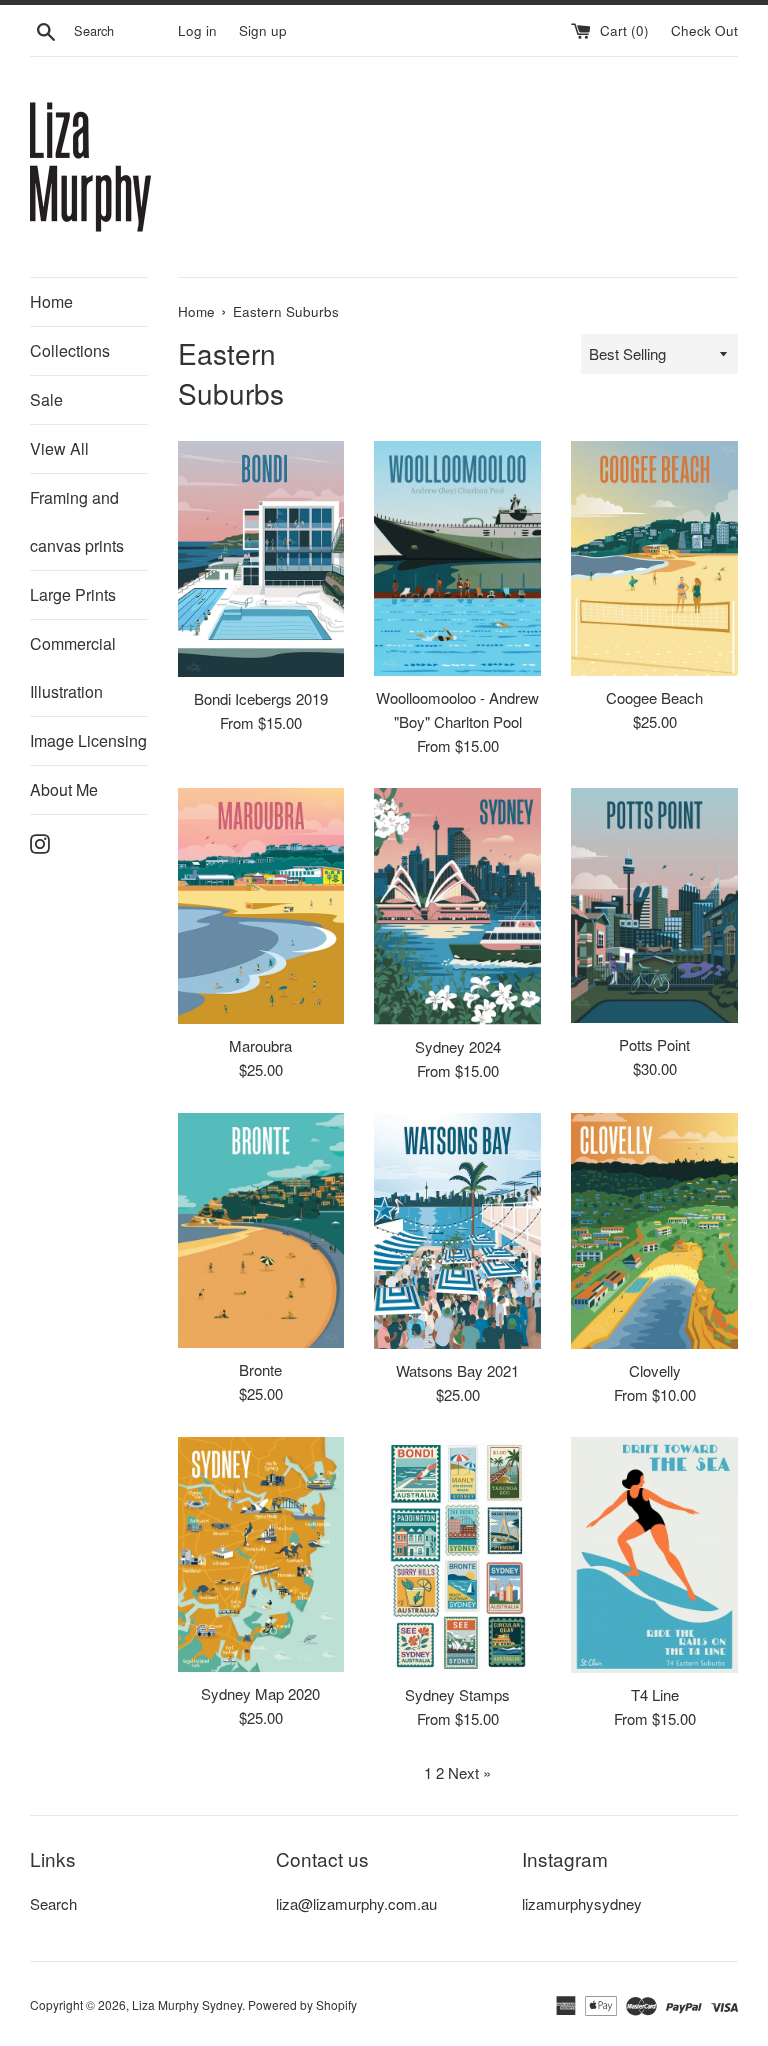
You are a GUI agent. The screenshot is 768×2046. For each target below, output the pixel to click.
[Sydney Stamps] (457, 1555)
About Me (64, 789)
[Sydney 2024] (457, 906)
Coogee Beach (654, 697)
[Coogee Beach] (654, 558)
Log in (197, 30)
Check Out (704, 30)
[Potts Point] (654, 905)
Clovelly (655, 1370)
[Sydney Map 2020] (261, 1554)
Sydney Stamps (457, 1694)
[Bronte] (261, 1230)
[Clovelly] (654, 1231)
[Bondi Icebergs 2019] (261, 559)
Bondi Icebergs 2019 (261, 698)
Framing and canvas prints (77, 521)
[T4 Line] (654, 1555)
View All (59, 448)
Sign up (263, 30)
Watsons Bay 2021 (457, 1370)
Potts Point (654, 1044)
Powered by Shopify (302, 2004)
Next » (469, 1772)
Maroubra (260, 1045)
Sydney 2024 (458, 1046)
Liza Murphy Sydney (187, 2004)
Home (51, 301)
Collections (70, 350)
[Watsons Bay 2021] (457, 1231)
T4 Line (655, 1694)
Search (53, 1903)
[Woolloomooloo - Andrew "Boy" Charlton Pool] (457, 558)
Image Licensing (88, 740)
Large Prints (73, 594)
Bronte (260, 1369)
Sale (46, 399)
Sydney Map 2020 (260, 1693)
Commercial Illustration (73, 667)
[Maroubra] (261, 906)
